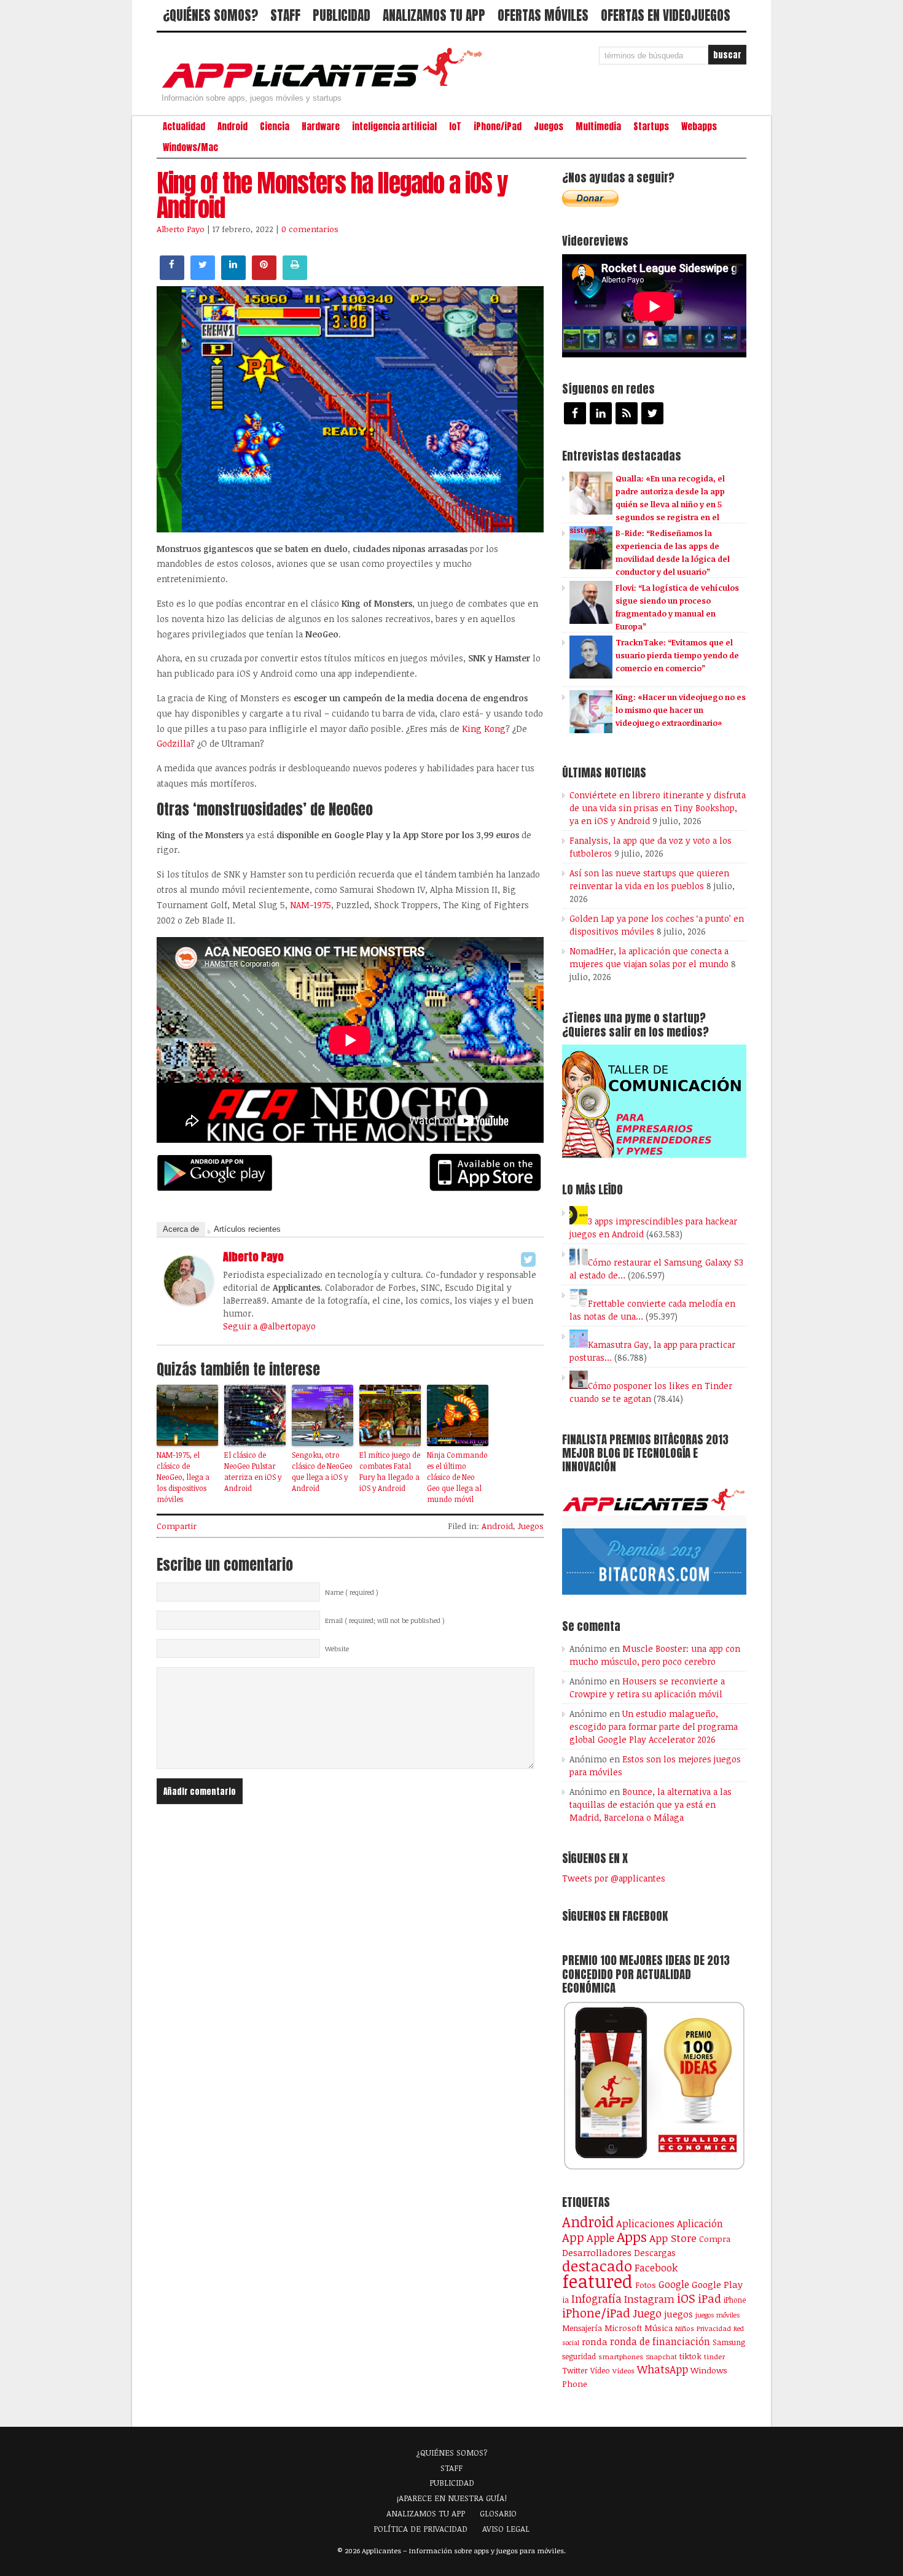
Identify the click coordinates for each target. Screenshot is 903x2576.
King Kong (484, 729)
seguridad (579, 2356)
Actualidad (184, 126)
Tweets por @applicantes (614, 1878)
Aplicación (700, 2224)
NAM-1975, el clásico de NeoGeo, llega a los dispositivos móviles (183, 1477)
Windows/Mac (190, 147)
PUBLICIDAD (342, 15)
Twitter (575, 2370)
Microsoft (623, 2328)
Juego (647, 2313)
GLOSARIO (498, 2513)
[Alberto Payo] (189, 1301)
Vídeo (600, 2371)
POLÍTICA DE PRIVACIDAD (420, 2529)
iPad (709, 2298)
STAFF (285, 15)
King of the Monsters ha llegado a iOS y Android (332, 195)
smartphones (621, 2356)
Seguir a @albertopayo (269, 1326)
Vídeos (623, 2370)
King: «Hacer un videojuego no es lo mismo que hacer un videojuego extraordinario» (681, 710)
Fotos (646, 2285)
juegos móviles (718, 2315)
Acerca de (181, 1229)
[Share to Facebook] (172, 276)
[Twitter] (528, 1259)
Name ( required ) (352, 1592)
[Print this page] (295, 276)
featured (597, 2281)
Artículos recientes (247, 1229)
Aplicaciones (645, 2224)
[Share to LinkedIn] (233, 276)
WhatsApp (663, 2369)
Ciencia (275, 126)
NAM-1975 (311, 905)
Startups (651, 126)
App (573, 2237)
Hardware (321, 126)
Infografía (596, 2298)
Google (674, 2284)
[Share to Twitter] (203, 276)
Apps (632, 2237)
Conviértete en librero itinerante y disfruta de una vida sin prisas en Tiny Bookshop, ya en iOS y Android (658, 808)
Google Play (717, 2284)
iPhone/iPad (498, 126)
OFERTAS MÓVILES (543, 15)
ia (565, 2300)
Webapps (699, 126)
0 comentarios (310, 229)
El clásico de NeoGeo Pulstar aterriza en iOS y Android (253, 1471)
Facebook (656, 2267)
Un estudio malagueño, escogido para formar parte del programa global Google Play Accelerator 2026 (654, 1726)
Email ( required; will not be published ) (385, 1621)
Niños (685, 2328)
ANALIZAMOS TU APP (434, 15)
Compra (715, 2239)
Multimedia (598, 126)
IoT (455, 126)
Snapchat (661, 2356)
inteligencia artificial (394, 126)
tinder (714, 2356)
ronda (595, 2341)
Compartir (177, 1526)
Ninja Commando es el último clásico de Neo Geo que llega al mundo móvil (457, 1477)
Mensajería (582, 2328)
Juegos (549, 126)
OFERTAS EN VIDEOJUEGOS (666, 15)
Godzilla (174, 743)
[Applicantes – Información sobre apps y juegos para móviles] (326, 87)
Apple (600, 2238)
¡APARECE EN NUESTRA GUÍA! (452, 2498)
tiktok (690, 2356)
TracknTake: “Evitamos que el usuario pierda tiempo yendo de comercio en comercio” (677, 655)
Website (337, 1649)
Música (659, 2328)
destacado (597, 2266)
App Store (673, 2238)
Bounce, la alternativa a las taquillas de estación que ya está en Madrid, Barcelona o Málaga (651, 1804)
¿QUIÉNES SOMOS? (210, 15)
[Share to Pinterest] (264, 276)
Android (233, 126)
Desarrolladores (597, 2252)
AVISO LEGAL (506, 2529)
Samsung (729, 2342)
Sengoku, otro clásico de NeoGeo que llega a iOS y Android (322, 1471)
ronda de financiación (660, 2341)
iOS (686, 2298)
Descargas (655, 2253)
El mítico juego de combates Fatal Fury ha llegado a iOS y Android (390, 1471)
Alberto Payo (181, 229)
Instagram (649, 2299)
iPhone (735, 2300)
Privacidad (714, 2328)
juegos (678, 2314)
